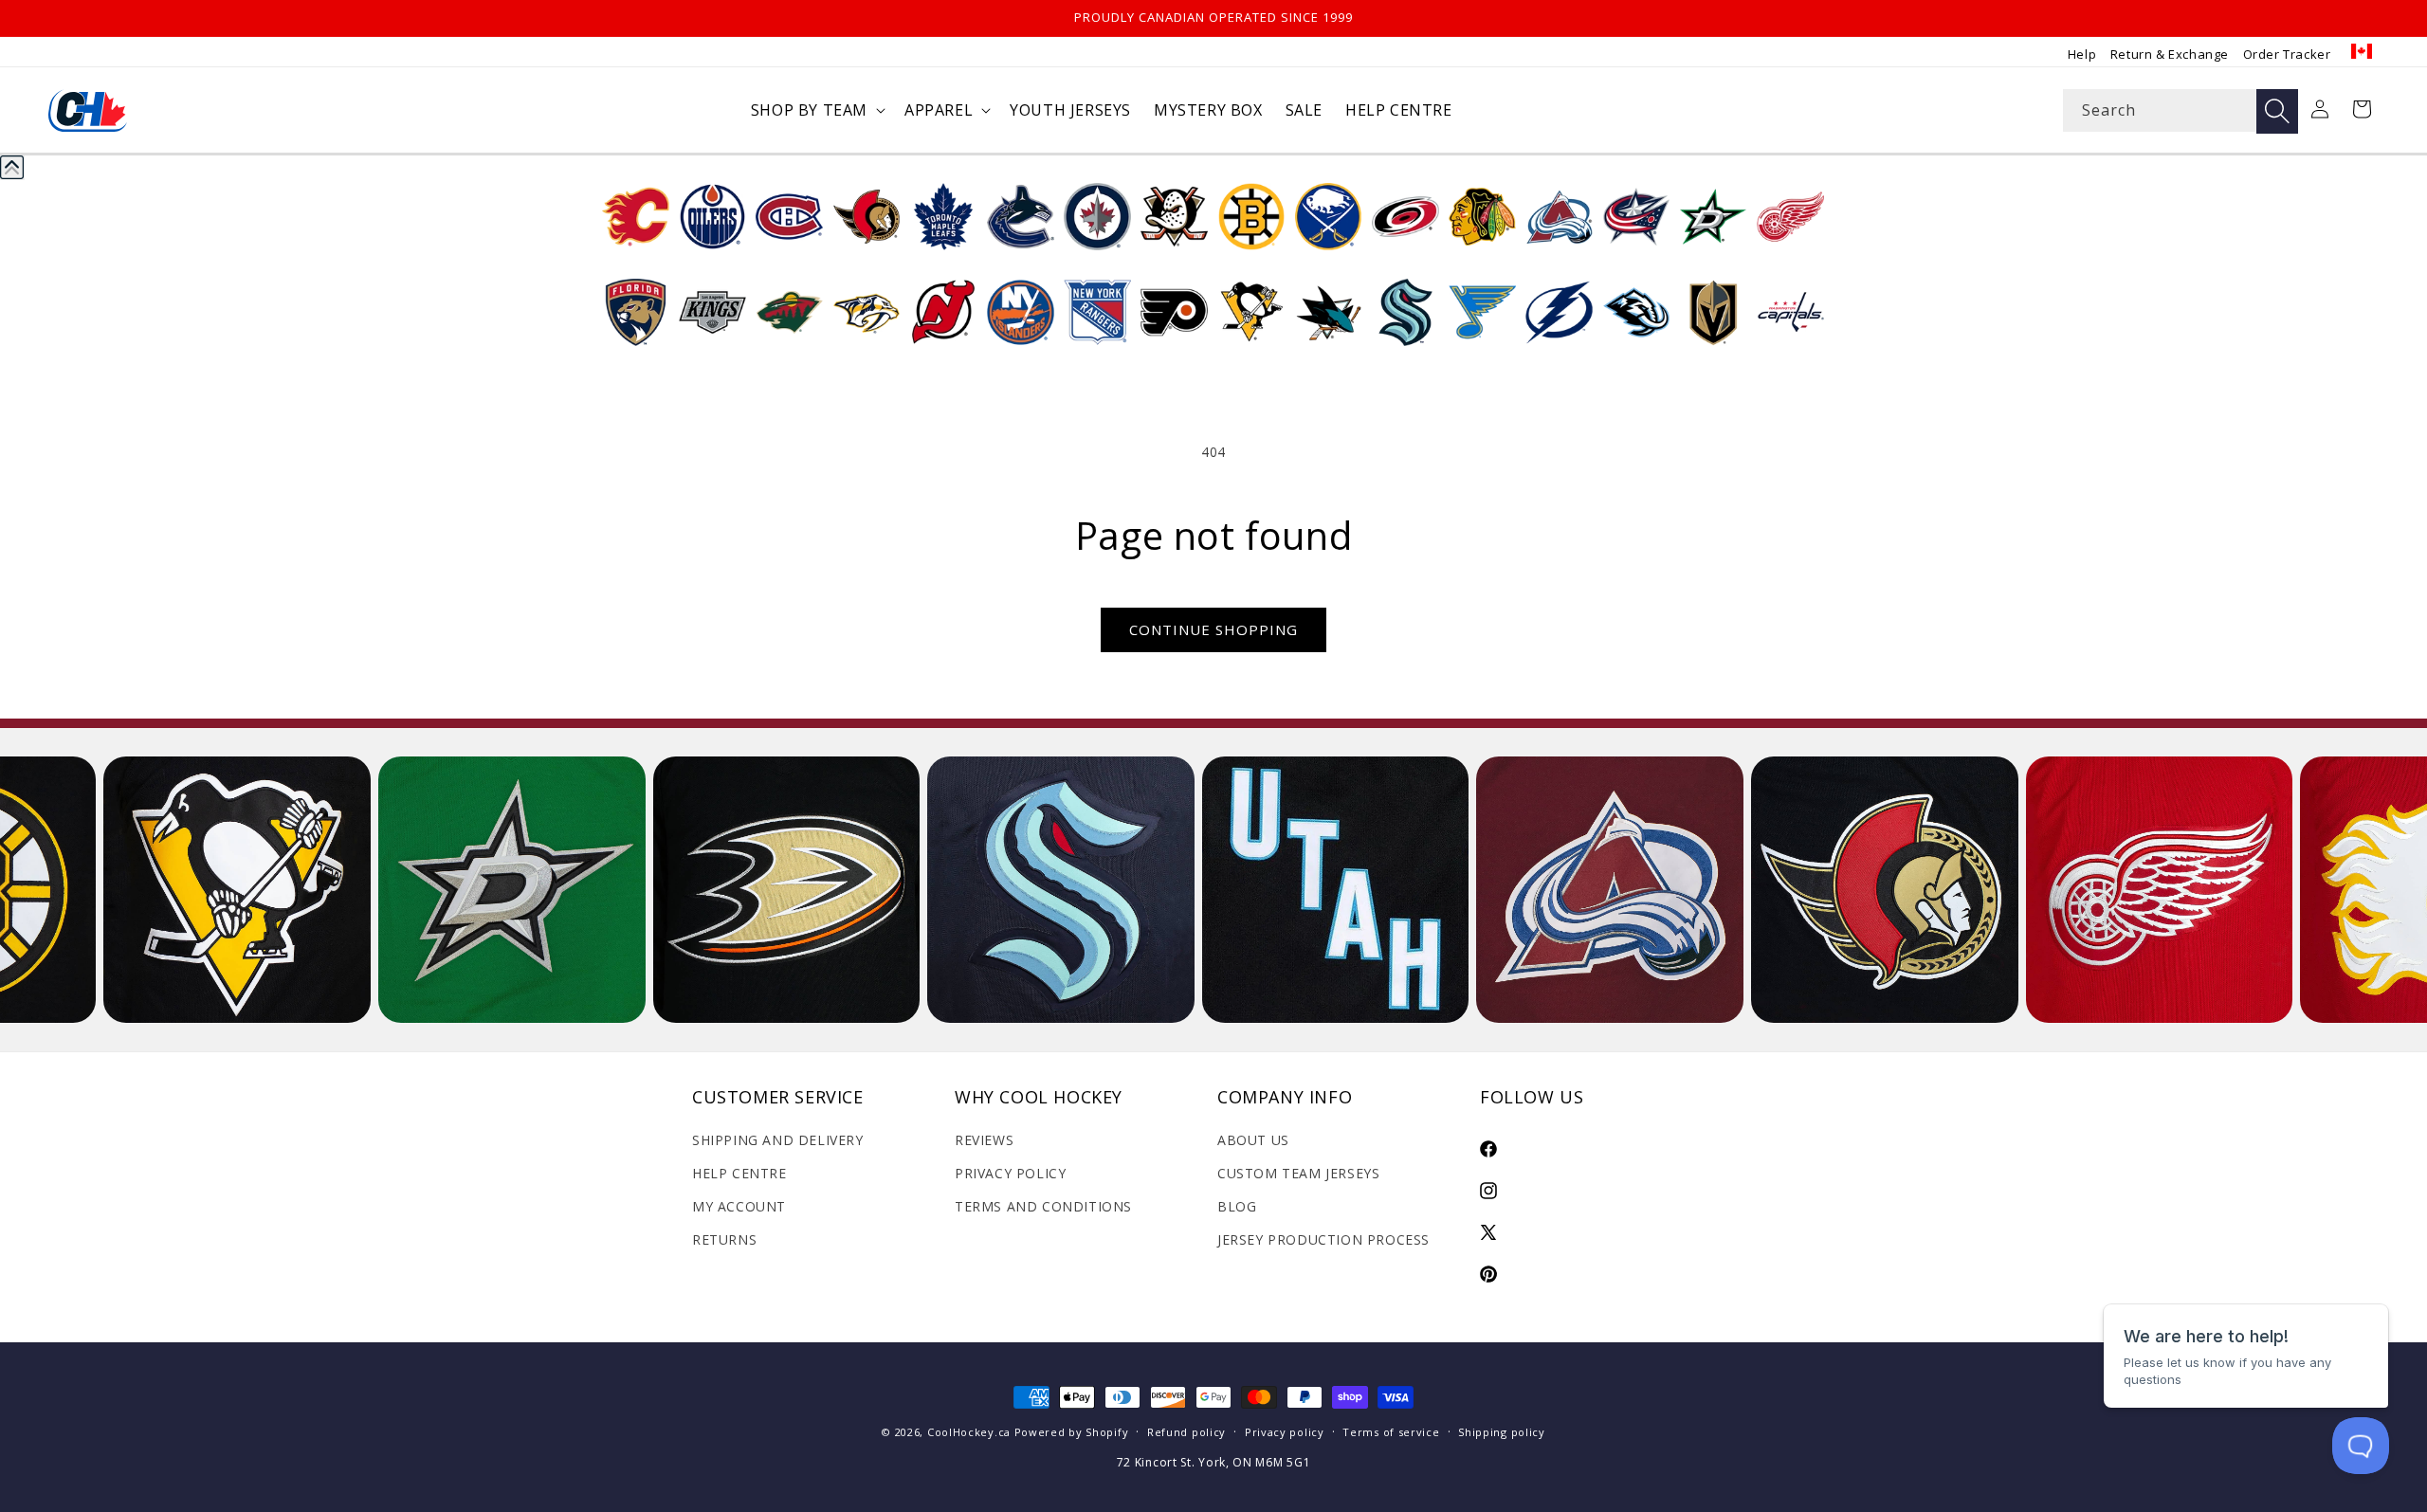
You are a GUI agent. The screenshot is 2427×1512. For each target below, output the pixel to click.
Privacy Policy (1010, 1173)
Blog (1237, 1206)
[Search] (2277, 111)
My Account (739, 1206)
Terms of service (1391, 1432)
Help (2082, 54)
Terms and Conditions (1043, 1206)
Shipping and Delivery (778, 1140)
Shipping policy (1502, 1432)
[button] (816, 110)
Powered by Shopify (1072, 1432)
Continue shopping (1213, 629)
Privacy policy (1285, 1432)
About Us (1253, 1140)
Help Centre (739, 1173)
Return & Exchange (2170, 54)
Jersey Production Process (1323, 1239)
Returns (724, 1239)
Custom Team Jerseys (1298, 1173)
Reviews (984, 1140)
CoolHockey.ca (969, 1432)
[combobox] (2181, 110)
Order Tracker (2287, 54)
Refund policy (1186, 1432)
